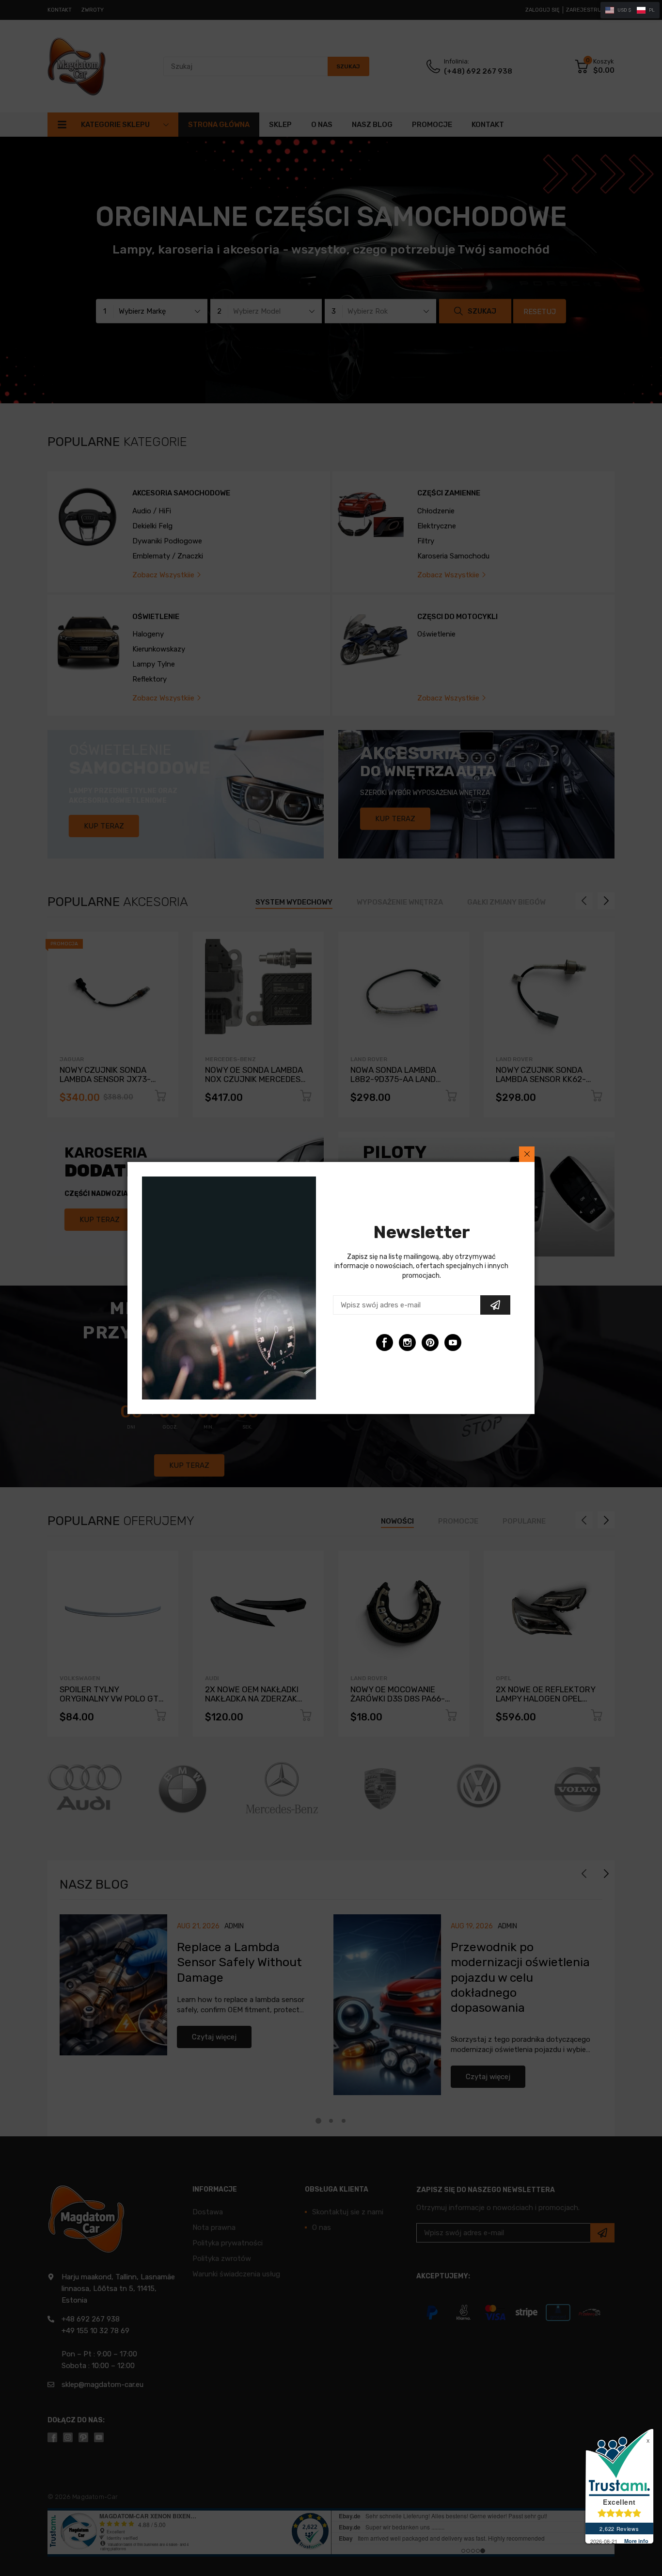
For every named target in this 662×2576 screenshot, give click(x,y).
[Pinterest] (430, 1343)
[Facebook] (385, 1343)
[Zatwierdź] (495, 1305)
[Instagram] (407, 1343)
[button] (630, 10)
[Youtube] (453, 1343)
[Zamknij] (527, 1154)
